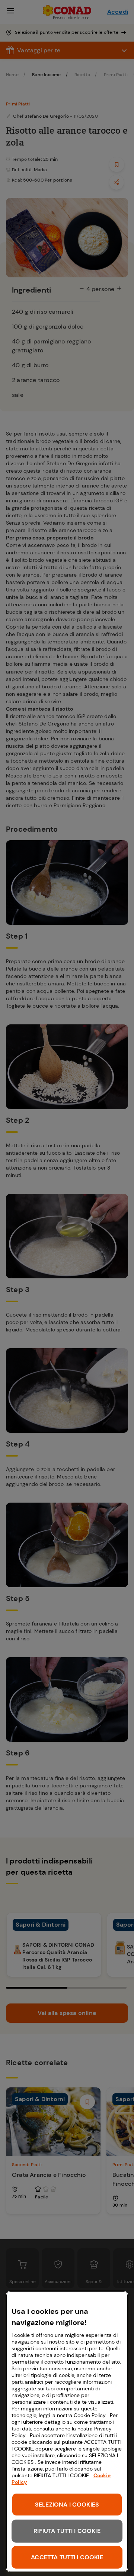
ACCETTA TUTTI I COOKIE (67, 2557)
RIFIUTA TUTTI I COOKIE (67, 2531)
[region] (67, 2432)
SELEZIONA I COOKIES (67, 2505)
